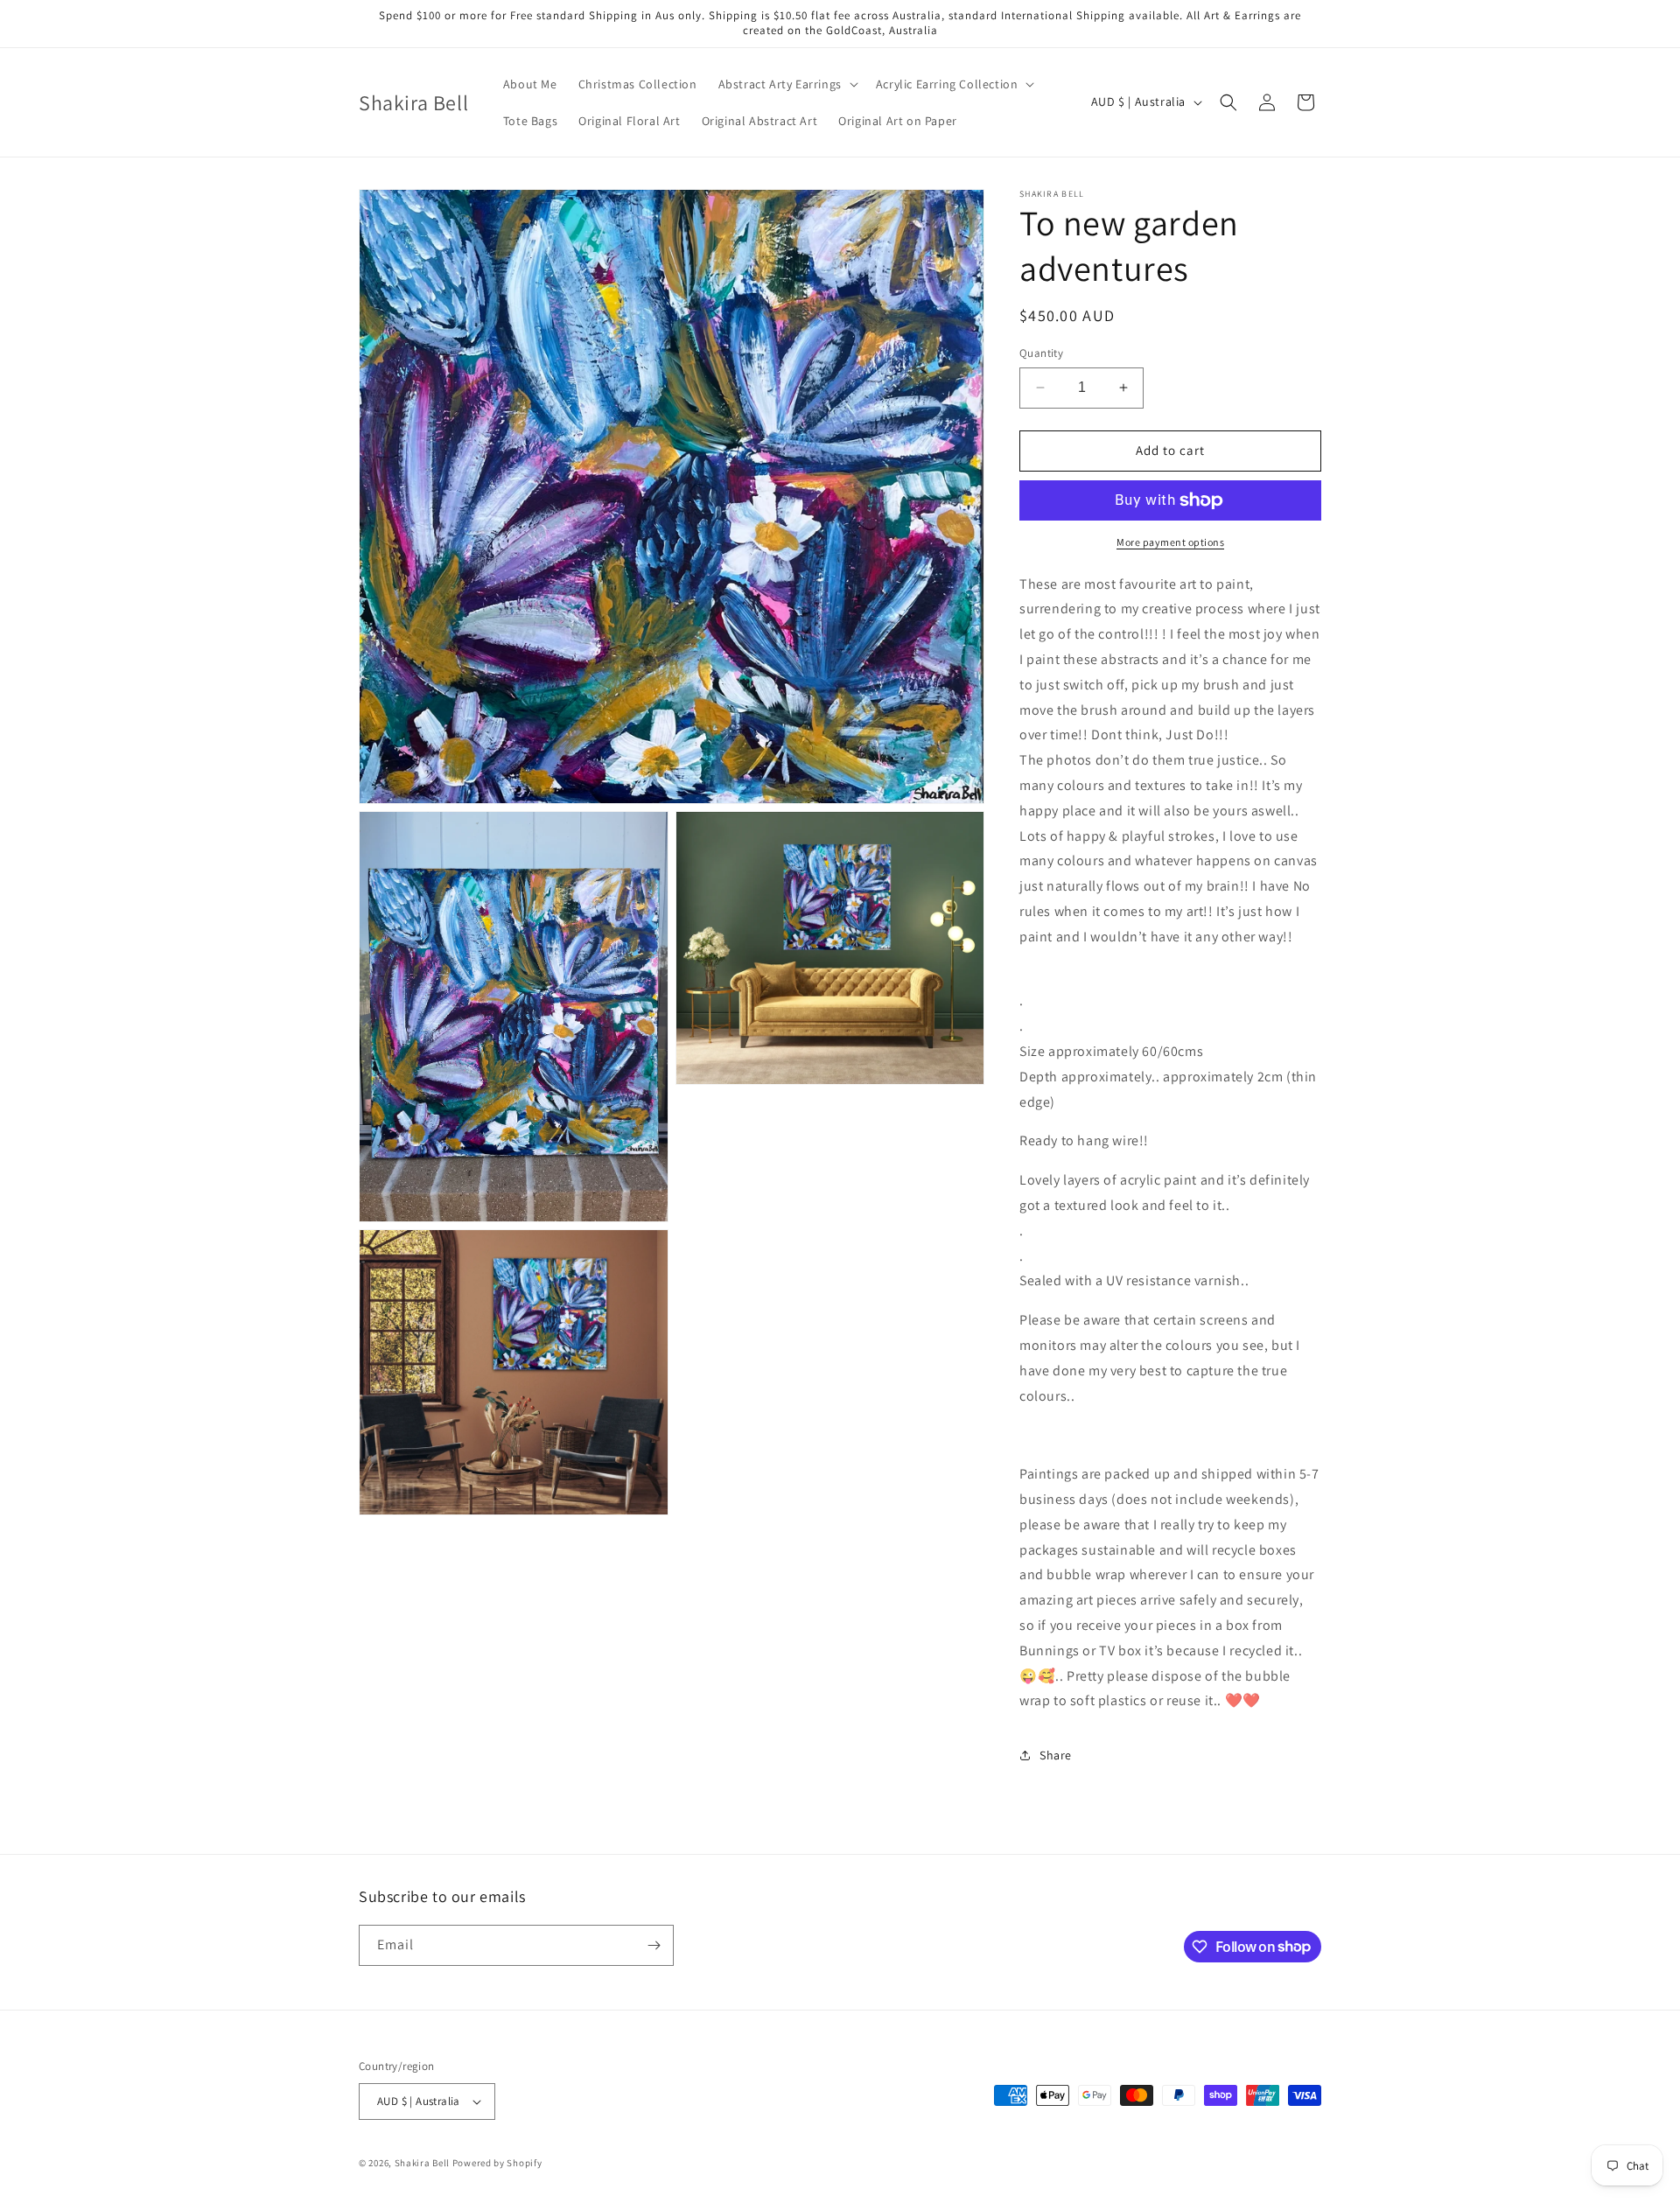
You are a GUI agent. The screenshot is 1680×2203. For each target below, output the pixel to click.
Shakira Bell (422, 2163)
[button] (787, 84)
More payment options (1170, 542)
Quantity (1041, 353)
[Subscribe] (654, 1945)
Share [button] (1056, 1755)
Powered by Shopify (497, 2163)
